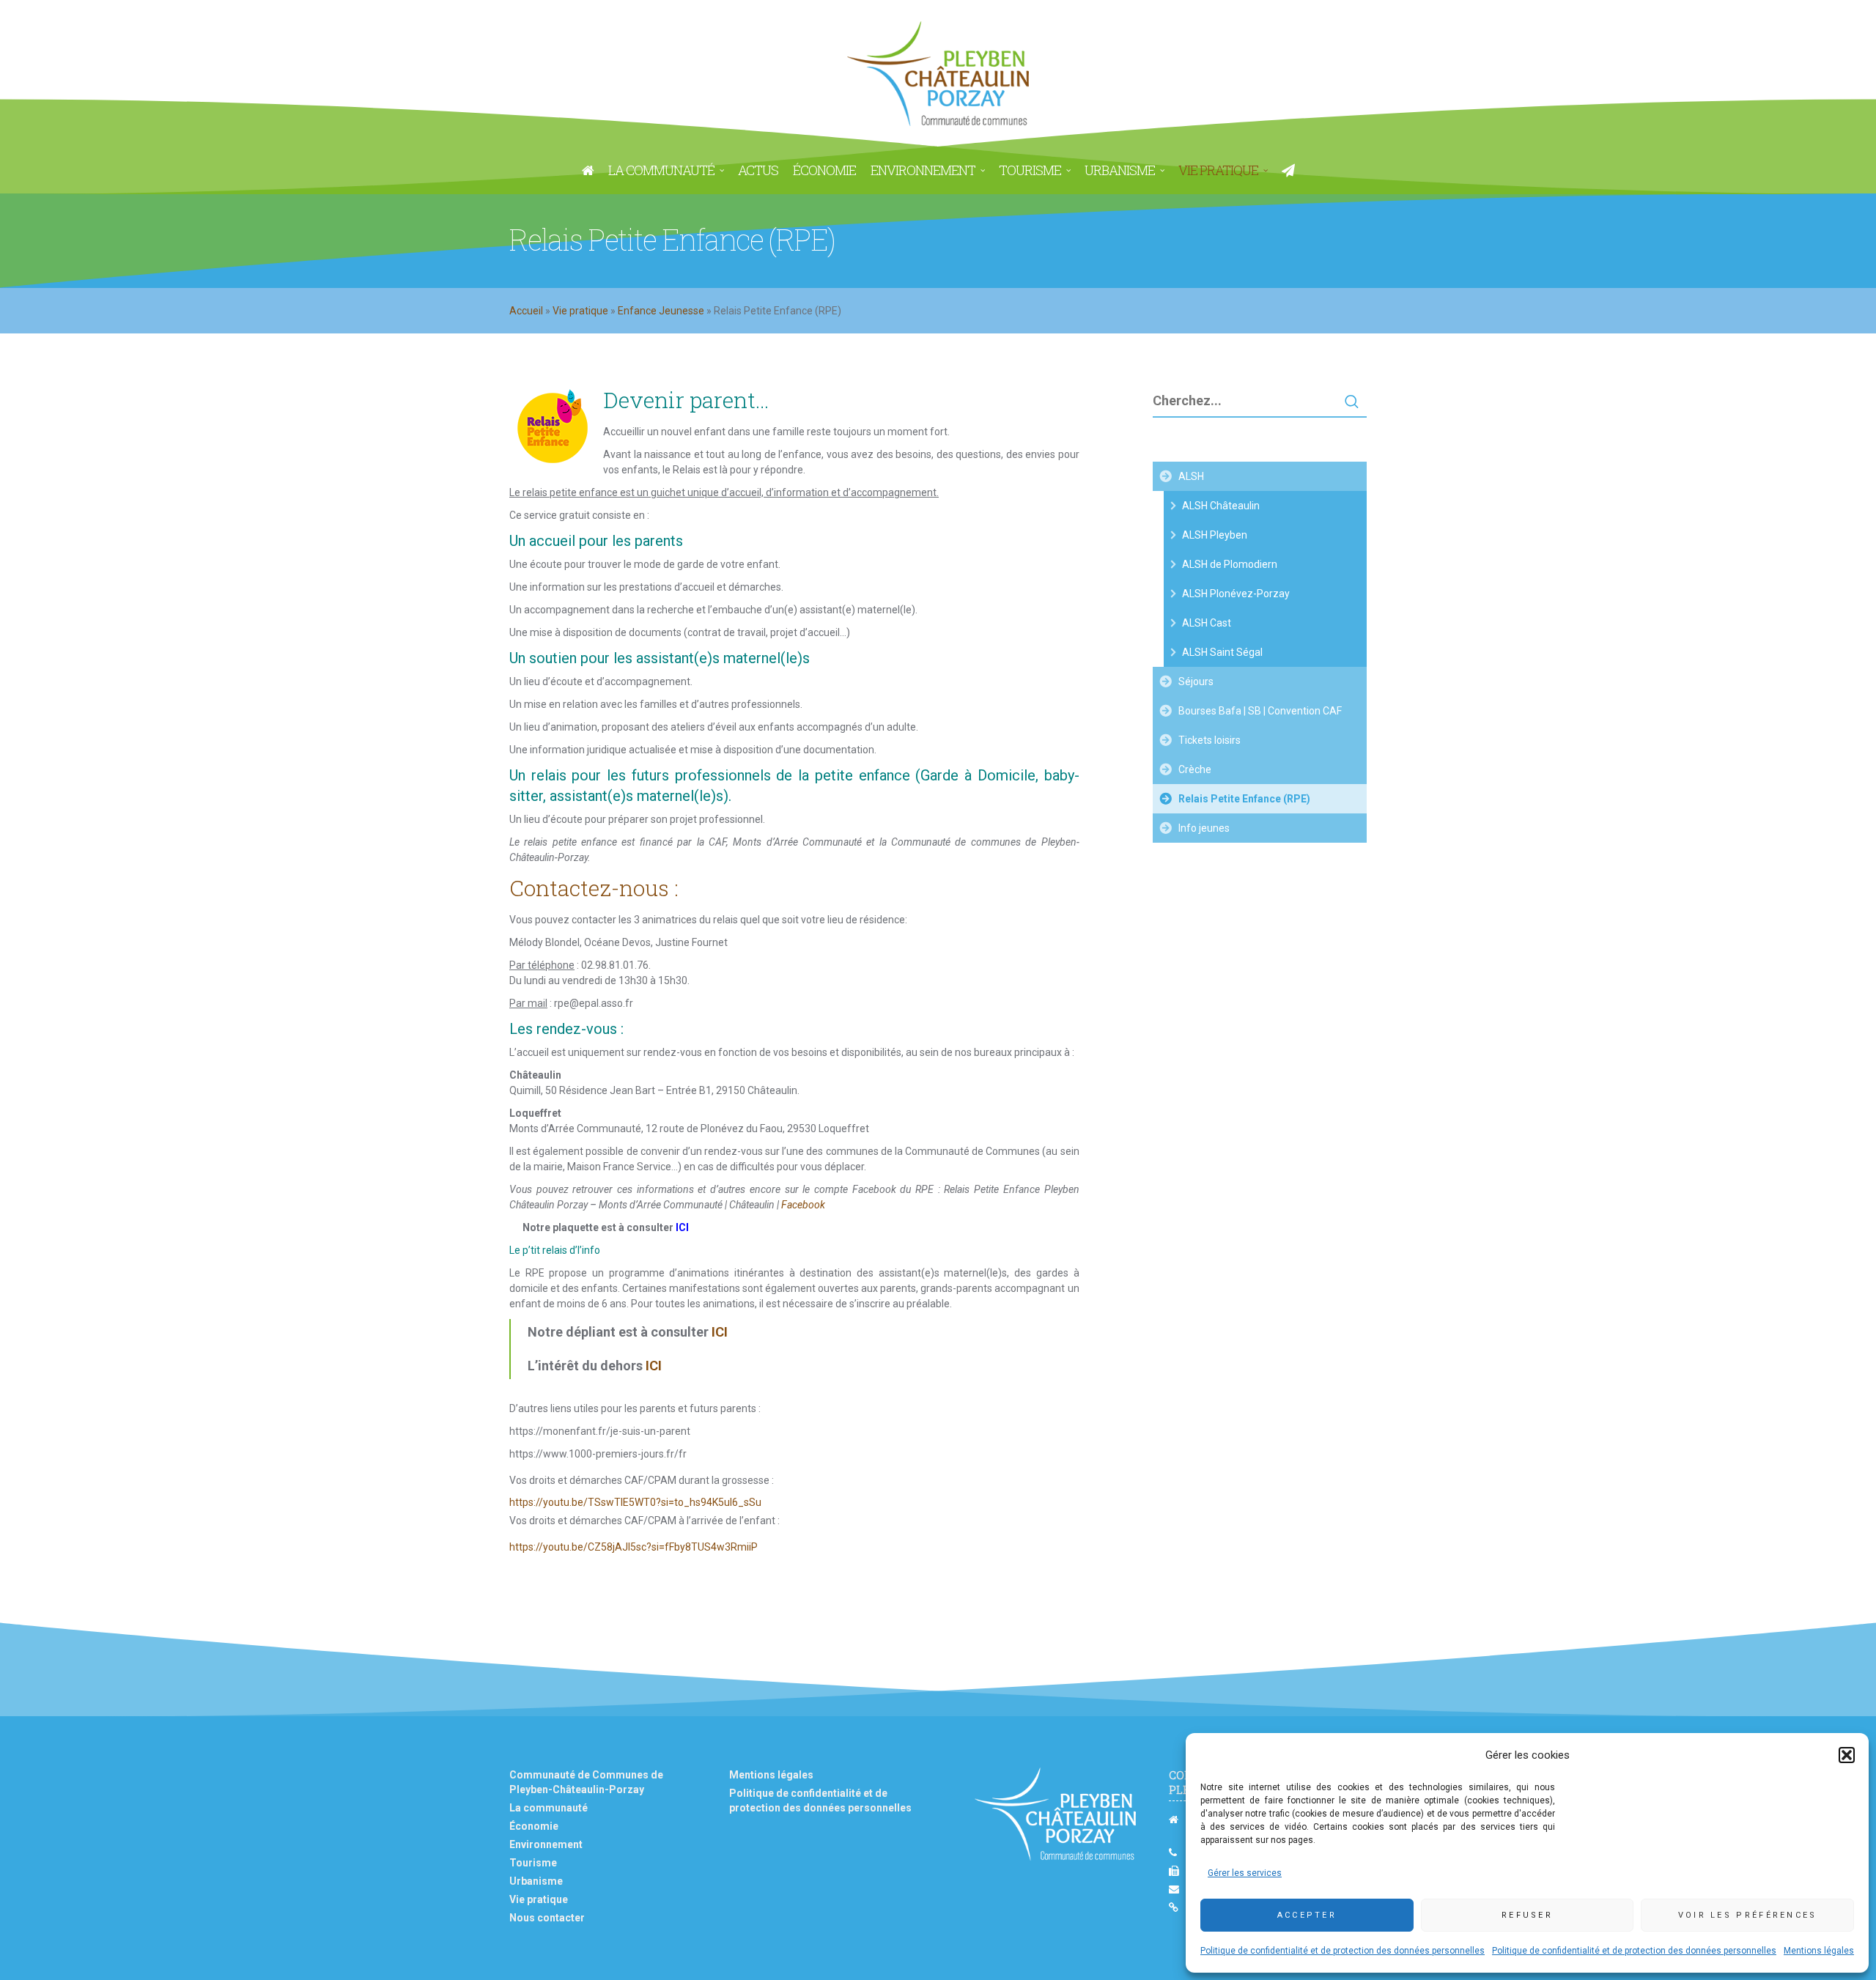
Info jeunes (1204, 828)
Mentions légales (1819, 1951)
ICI (720, 1332)
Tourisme (533, 1863)
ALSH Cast (1207, 623)
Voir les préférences (1748, 1915)
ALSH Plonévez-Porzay (1236, 594)
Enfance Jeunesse (661, 311)
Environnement (546, 1844)
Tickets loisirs (1210, 740)
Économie (534, 1826)
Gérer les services (1245, 1873)
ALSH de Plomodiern (1230, 564)
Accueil (526, 311)
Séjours (1196, 681)
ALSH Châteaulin (1221, 506)
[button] (1847, 1755)
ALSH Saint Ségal (1222, 652)
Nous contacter (547, 1918)
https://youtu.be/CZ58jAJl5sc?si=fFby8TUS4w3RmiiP (634, 1547)
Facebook (803, 1205)
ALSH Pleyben (1215, 535)
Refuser (1527, 1915)
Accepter (1307, 1915)
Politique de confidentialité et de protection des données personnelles (1343, 1951)
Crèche (1195, 769)
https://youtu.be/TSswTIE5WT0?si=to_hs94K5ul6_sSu (635, 1502)
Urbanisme (536, 1881)
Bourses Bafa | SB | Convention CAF (1260, 711)
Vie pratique (580, 311)
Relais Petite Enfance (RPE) (1244, 799)
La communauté (549, 1808)
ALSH (1191, 476)
